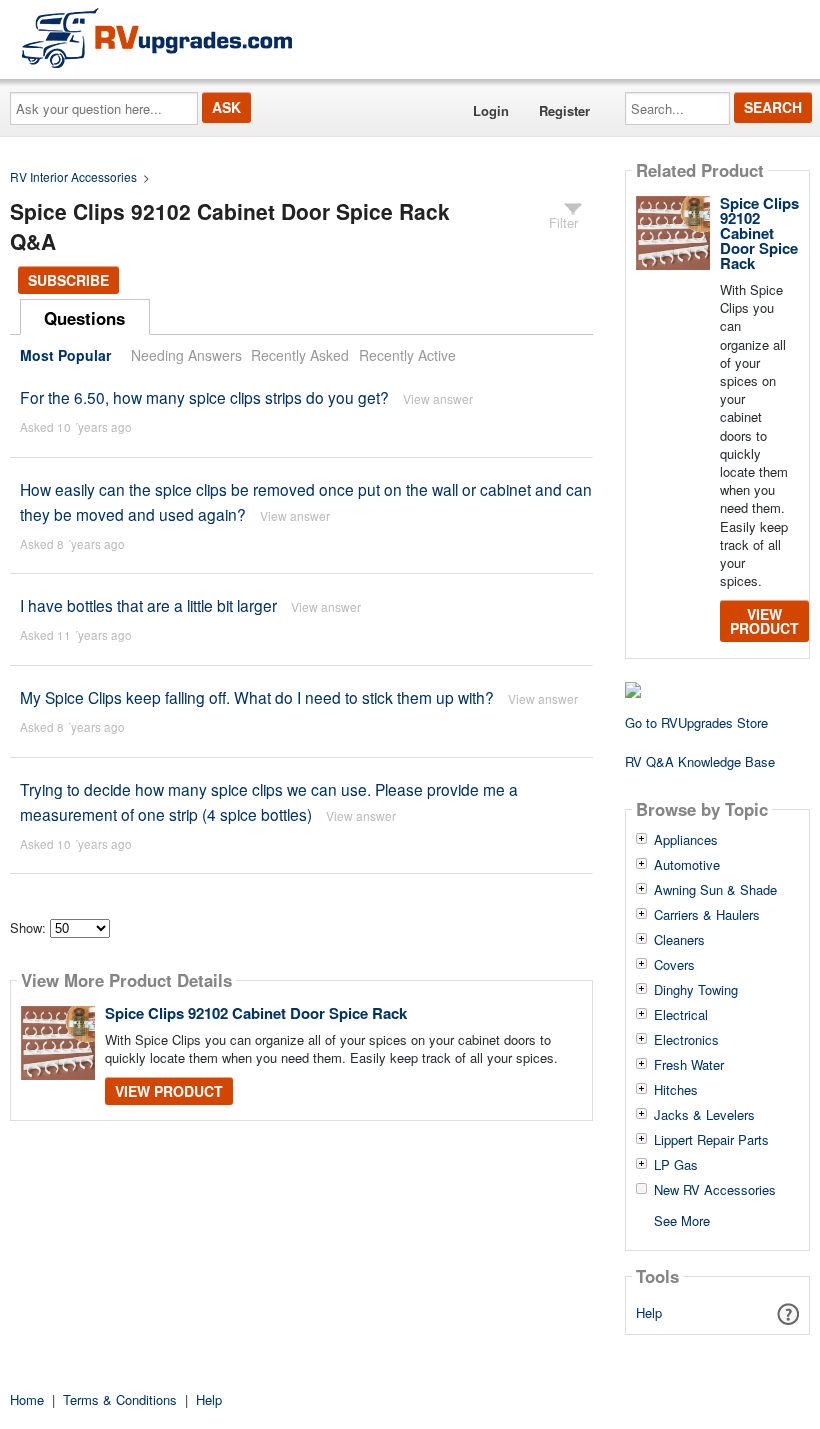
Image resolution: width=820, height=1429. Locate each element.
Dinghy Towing (696, 990)
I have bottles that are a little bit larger (148, 605)
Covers (674, 965)
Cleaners (679, 940)
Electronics (686, 1040)
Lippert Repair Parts (711, 1140)
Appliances (686, 840)
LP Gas (676, 1165)
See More (682, 1219)
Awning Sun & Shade (715, 890)
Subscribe (68, 280)
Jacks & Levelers (704, 1115)
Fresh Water (689, 1065)
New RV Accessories (715, 1190)
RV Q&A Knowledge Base (700, 761)
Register (564, 110)
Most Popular (65, 355)
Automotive (687, 865)
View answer (438, 398)
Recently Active (407, 355)
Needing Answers (186, 355)
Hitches (676, 1090)
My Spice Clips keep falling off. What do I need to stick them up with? (257, 697)
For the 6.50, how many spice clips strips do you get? (204, 397)
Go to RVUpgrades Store (696, 722)
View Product (169, 1091)
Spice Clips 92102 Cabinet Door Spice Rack (256, 1013)
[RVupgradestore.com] (157, 37)
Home (27, 1399)
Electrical (681, 1015)
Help (649, 1312)
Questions (84, 318)
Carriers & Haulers (707, 915)
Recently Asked (300, 355)
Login (491, 110)
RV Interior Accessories (73, 176)
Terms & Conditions (120, 1399)
